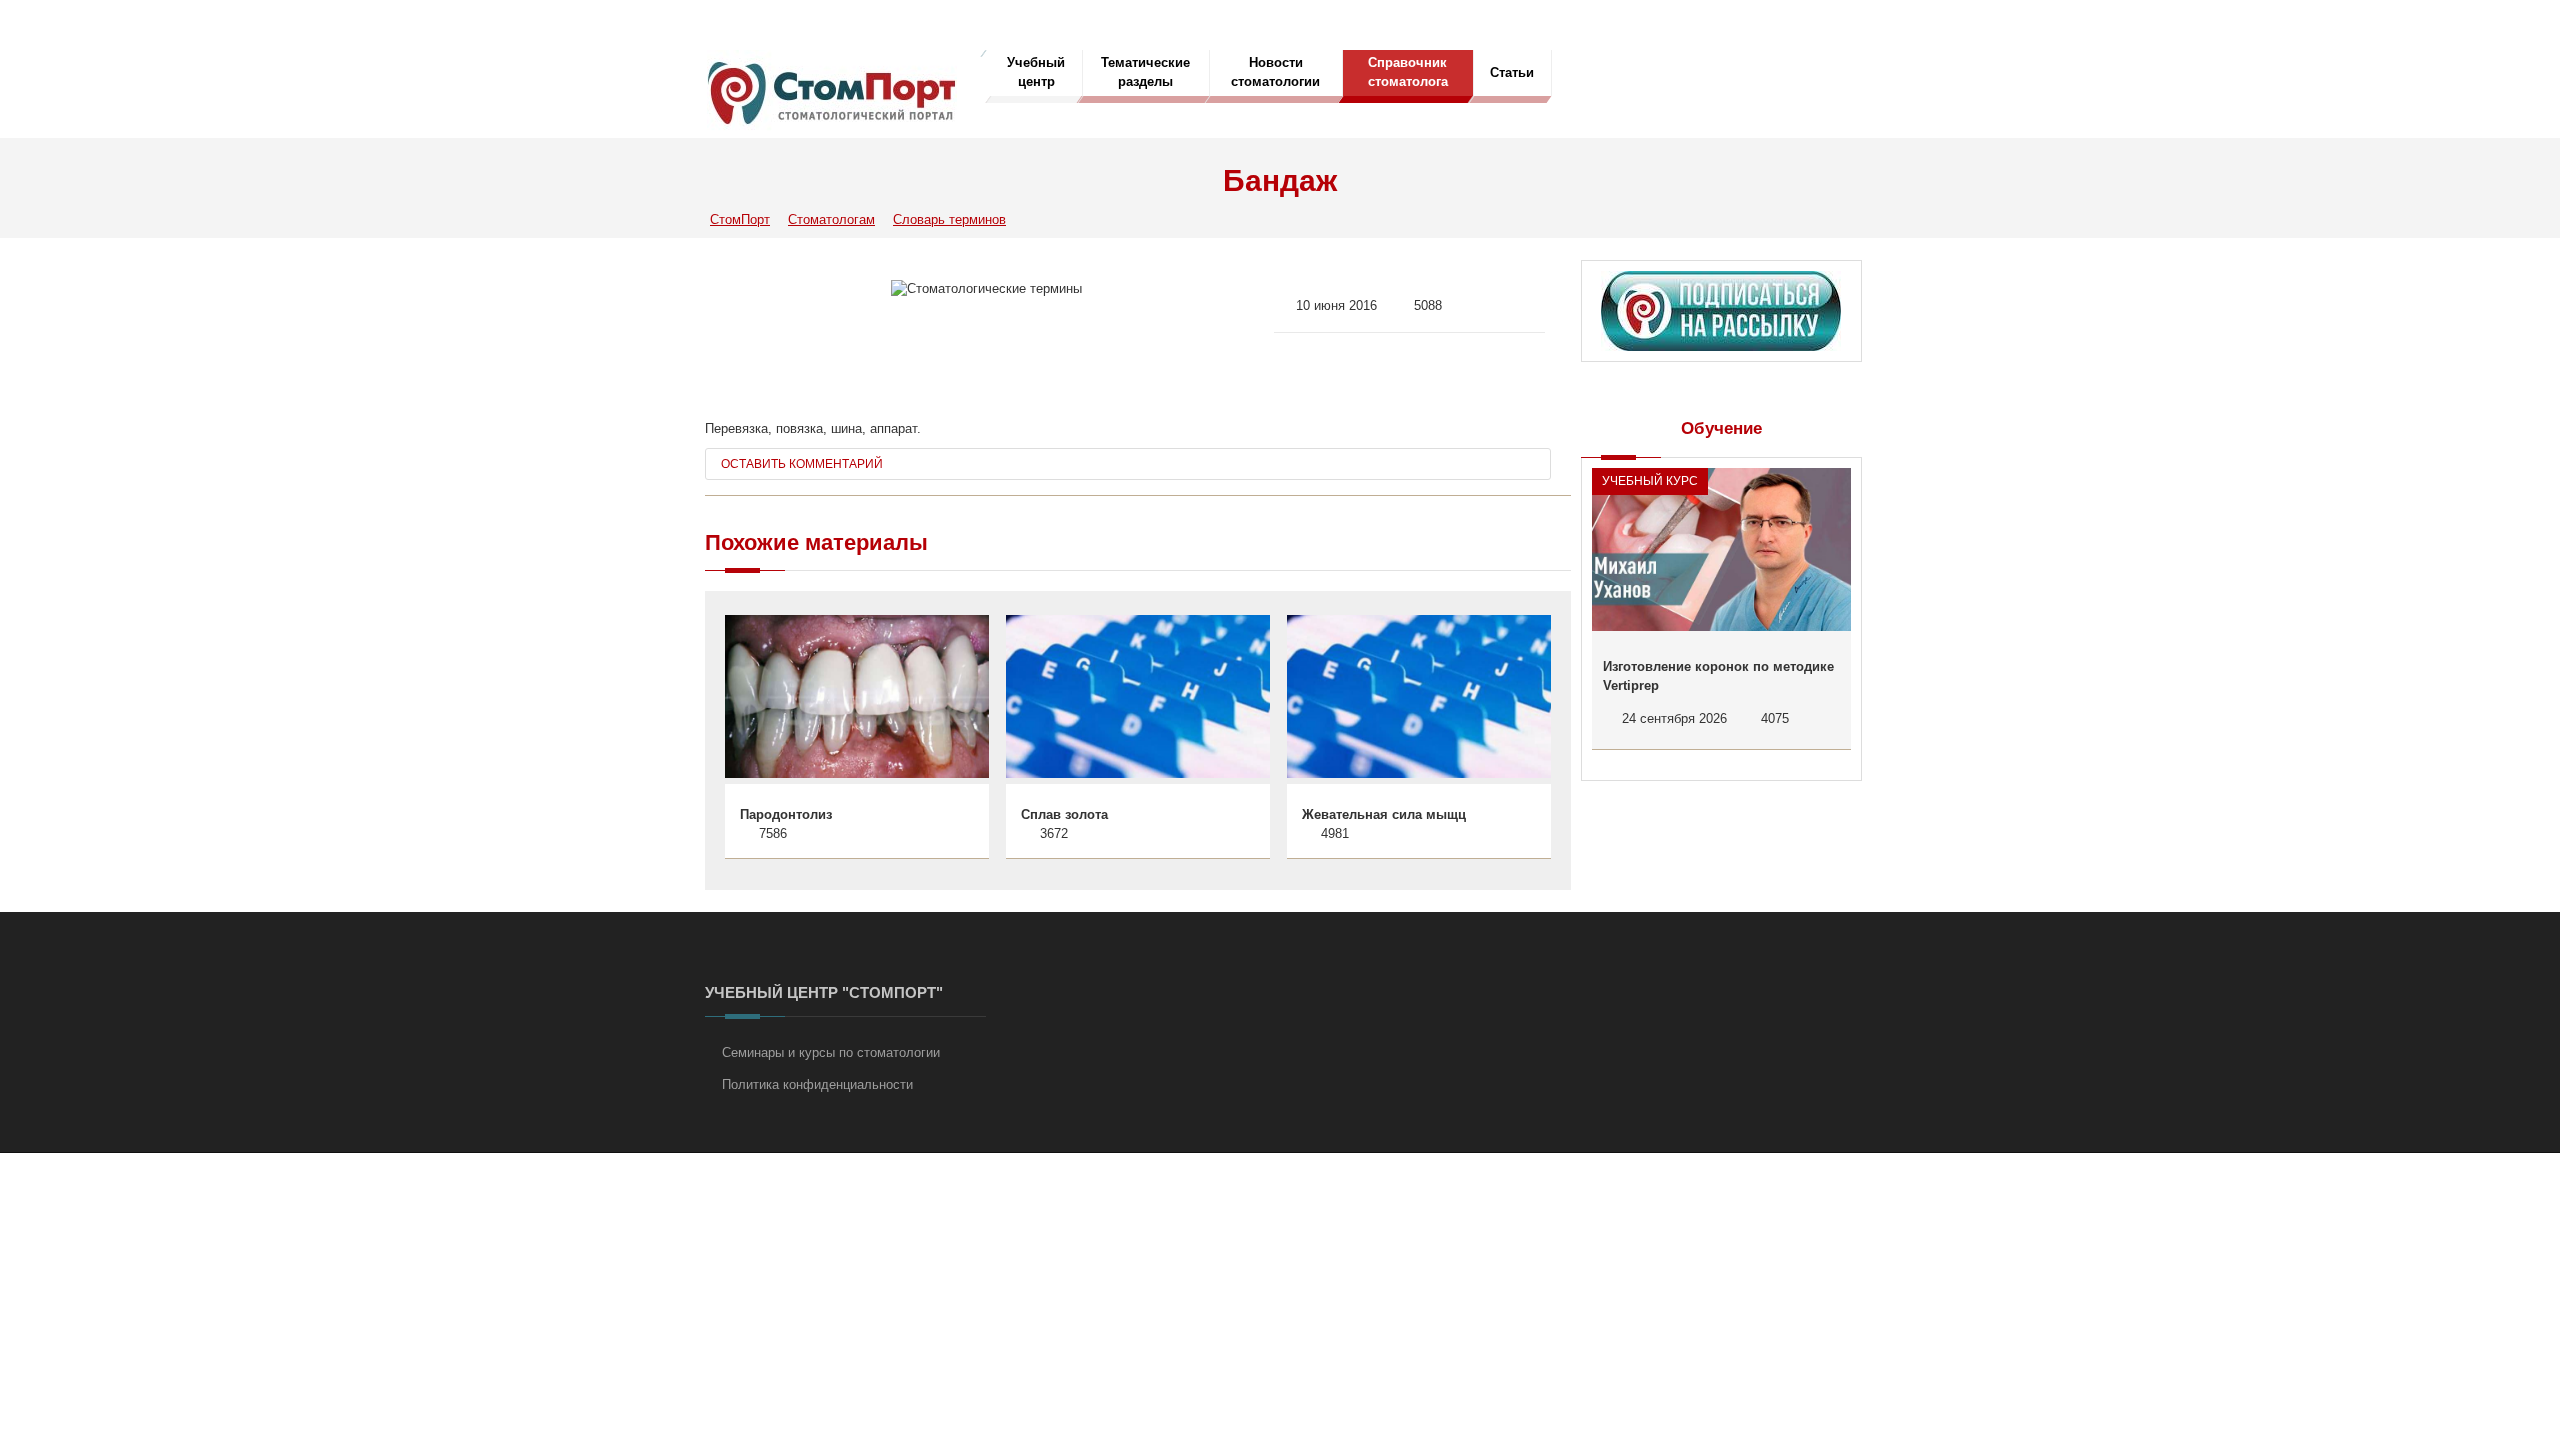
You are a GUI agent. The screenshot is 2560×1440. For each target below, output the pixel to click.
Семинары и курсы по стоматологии (831, 1052)
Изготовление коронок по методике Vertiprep (1718, 676)
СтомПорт (740, 219)
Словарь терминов (949, 219)
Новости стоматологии (1275, 72)
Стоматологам (831, 219)
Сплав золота (1064, 814)
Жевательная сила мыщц (1384, 814)
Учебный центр (1036, 72)
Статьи (1512, 72)
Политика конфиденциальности (817, 1084)
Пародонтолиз (786, 814)
